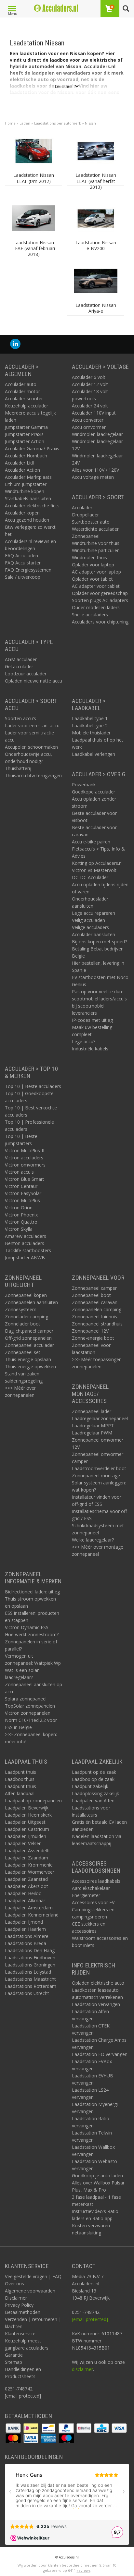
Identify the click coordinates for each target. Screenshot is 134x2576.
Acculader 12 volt (90, 384)
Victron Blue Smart (25, 1179)
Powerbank (84, 785)
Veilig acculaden (88, 920)
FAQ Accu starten (23, 563)
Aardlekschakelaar (91, 1888)
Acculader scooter (24, 399)
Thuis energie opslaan (28, 1359)
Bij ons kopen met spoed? (99, 942)
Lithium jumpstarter (26, 484)
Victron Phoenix (21, 1215)
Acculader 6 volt (89, 377)
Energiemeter (86, 1895)
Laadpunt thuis (20, 1772)
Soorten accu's (20, 718)
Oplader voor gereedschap (100, 593)
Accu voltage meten (93, 477)
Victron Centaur (21, 1186)
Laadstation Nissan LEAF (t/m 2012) (34, 178)
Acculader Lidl (19, 463)
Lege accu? (84, 1041)
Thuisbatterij (18, 768)
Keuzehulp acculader (27, 406)
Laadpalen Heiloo (23, 1893)
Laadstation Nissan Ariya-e (96, 308)
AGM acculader (21, 659)
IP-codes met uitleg (92, 1020)
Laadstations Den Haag (30, 1950)
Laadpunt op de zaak (94, 1772)
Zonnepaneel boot (91, 1295)
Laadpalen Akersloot (27, 1886)
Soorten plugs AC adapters (100, 600)
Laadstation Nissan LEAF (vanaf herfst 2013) (96, 181)
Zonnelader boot (23, 1324)
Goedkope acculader (94, 792)
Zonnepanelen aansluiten (31, 1302)
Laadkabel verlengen (94, 754)
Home (10, 123)
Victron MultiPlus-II (25, 1150)
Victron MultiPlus (22, 1200)
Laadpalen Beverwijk (27, 1808)
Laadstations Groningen (30, 1965)
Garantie (14, 2355)
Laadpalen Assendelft (27, 1850)
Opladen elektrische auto (98, 1983)
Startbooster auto (91, 522)
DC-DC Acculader (90, 877)
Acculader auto (21, 384)
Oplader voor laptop (93, 565)
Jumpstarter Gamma (26, 427)
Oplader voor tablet (92, 579)
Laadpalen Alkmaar (25, 1900)
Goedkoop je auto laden (97, 2176)
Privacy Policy (19, 2305)
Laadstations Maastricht (30, 1979)
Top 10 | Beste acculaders (33, 1086)
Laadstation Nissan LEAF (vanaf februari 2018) (34, 248)
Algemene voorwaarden (30, 2291)
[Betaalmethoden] (14, 2427)
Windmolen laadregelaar (97, 434)
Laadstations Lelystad (28, 1972)
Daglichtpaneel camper (29, 1331)
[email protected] (90, 2319)
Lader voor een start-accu (32, 726)
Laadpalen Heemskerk (28, 1815)
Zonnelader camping (27, 1317)
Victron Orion (19, 1208)
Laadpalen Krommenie (29, 1865)
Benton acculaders (25, 1243)
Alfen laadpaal (20, 1793)
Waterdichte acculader (95, 529)
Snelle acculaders (90, 615)
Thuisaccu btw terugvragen (33, 775)
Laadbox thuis (20, 1779)
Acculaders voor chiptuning (100, 622)
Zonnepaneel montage (96, 1475)
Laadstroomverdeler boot (99, 1468)
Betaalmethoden (23, 2312)
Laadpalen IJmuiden (26, 1836)
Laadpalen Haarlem (25, 1929)
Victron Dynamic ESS (27, 1627)
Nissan (90, 123)
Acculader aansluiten (94, 934)
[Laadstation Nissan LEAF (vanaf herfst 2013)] (96, 150)
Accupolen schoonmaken (31, 747)
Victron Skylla (19, 1229)
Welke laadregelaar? (93, 1540)
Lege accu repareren (94, 913)
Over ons (14, 2284)
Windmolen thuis (89, 557)
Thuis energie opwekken (30, 1367)
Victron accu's (19, 1172)
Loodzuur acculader (26, 674)
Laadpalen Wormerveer (30, 1872)
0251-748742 (19, 2389)
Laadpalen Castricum (27, 1829)
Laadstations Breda (26, 1943)
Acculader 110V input (94, 413)
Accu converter (88, 420)
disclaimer (82, 2369)
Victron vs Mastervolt (94, 870)
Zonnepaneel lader (92, 1411)
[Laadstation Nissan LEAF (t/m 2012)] (33, 150)
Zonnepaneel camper (94, 1288)
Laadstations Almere (27, 1936)
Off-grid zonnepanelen (28, 1338)
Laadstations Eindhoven (30, 1958)
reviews (84, 2570)
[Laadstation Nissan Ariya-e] (96, 280)
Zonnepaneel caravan (95, 1302)
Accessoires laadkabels (96, 1881)
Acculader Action (22, 470)
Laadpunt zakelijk (90, 1786)
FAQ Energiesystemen (28, 570)
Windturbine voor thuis (96, 543)
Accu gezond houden (27, 520)
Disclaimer (16, 2298)
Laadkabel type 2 (90, 726)
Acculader (82, 508)
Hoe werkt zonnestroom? (32, 1634)
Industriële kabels (90, 1049)
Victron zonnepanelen (28, 1713)
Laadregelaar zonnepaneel (100, 1418)
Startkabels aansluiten (28, 498)
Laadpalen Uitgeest (25, 1822)
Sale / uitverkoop (23, 577)
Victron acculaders (24, 1158)
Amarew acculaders (26, 1236)
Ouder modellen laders (96, 607)
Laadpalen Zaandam (27, 1858)
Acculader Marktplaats (28, 477)
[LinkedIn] (15, 344)
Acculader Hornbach (26, 456)
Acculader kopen (22, 513)
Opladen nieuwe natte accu (33, 681)
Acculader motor (22, 391)
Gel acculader (19, 666)
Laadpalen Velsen (23, 1843)
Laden (25, 123)
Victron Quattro (21, 1222)
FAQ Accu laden (21, 556)
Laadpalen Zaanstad (26, 1879)
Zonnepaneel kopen (26, 1295)
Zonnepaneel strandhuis (97, 1324)
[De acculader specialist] (56, 8)
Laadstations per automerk (58, 123)
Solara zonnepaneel (26, 1699)
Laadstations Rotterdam (31, 1986)
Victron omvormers (25, 1165)
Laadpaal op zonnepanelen (33, 1801)
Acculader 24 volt (90, 406)
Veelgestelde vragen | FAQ (33, 2276)
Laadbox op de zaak (93, 1779)
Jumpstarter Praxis (24, 434)
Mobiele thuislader (91, 733)
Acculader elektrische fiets (32, 506)
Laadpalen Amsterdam (29, 1908)
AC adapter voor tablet (96, 586)
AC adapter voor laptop (96, 572)
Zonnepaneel (86, 536)
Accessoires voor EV (93, 1902)
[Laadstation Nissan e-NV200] (96, 218)
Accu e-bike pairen (91, 842)
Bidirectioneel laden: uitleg (32, 1592)
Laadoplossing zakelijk (95, 1793)
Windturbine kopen (25, 491)
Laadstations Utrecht (27, 1993)
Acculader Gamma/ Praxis (32, 448)
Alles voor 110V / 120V (95, 470)
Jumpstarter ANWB (25, 1258)
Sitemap (13, 2362)
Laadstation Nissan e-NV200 (96, 245)
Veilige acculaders (90, 927)
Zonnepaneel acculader (29, 1345)
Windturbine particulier (95, 550)
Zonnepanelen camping (97, 1309)
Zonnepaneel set (23, 1352)
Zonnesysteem (21, 1309)
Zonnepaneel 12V (90, 1331)
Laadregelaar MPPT (93, 1426)
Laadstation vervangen (96, 2004)
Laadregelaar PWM (92, 1433)
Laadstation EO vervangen (100, 2054)
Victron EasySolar (23, 1193)
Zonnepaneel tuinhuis (94, 1317)
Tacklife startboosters (28, 1250)
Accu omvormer (89, 427)
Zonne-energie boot (93, 1338)
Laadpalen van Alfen (93, 1801)
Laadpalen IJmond (24, 1922)
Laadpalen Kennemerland (32, 1915)
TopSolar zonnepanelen (30, 1706)
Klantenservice (20, 2334)
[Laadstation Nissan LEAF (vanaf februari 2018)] (33, 218)
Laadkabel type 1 (90, 718)
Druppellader (85, 515)
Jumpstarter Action (25, 441)
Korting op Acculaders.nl (97, 863)
